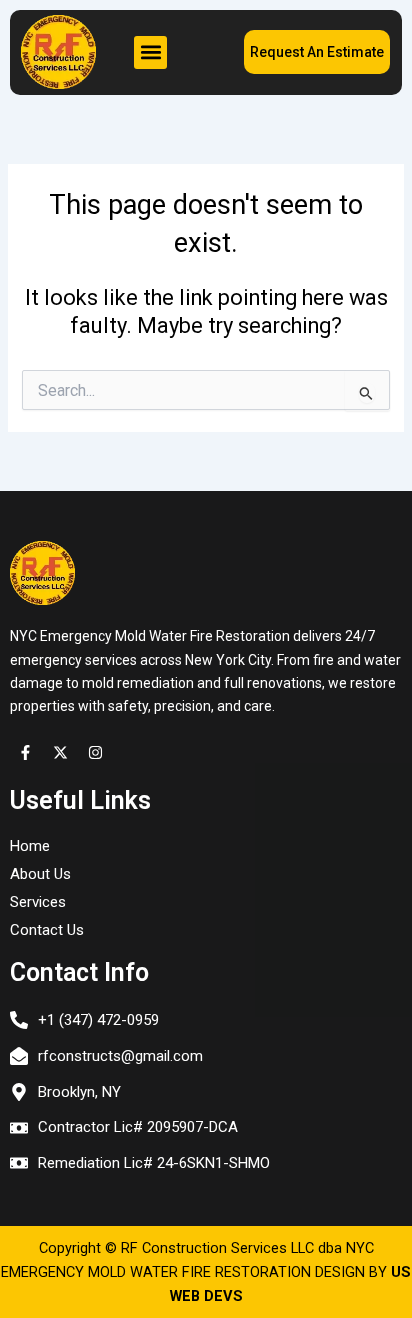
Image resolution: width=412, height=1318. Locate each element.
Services (38, 902)
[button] (150, 52)
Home (30, 846)
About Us (40, 874)
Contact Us (47, 930)
